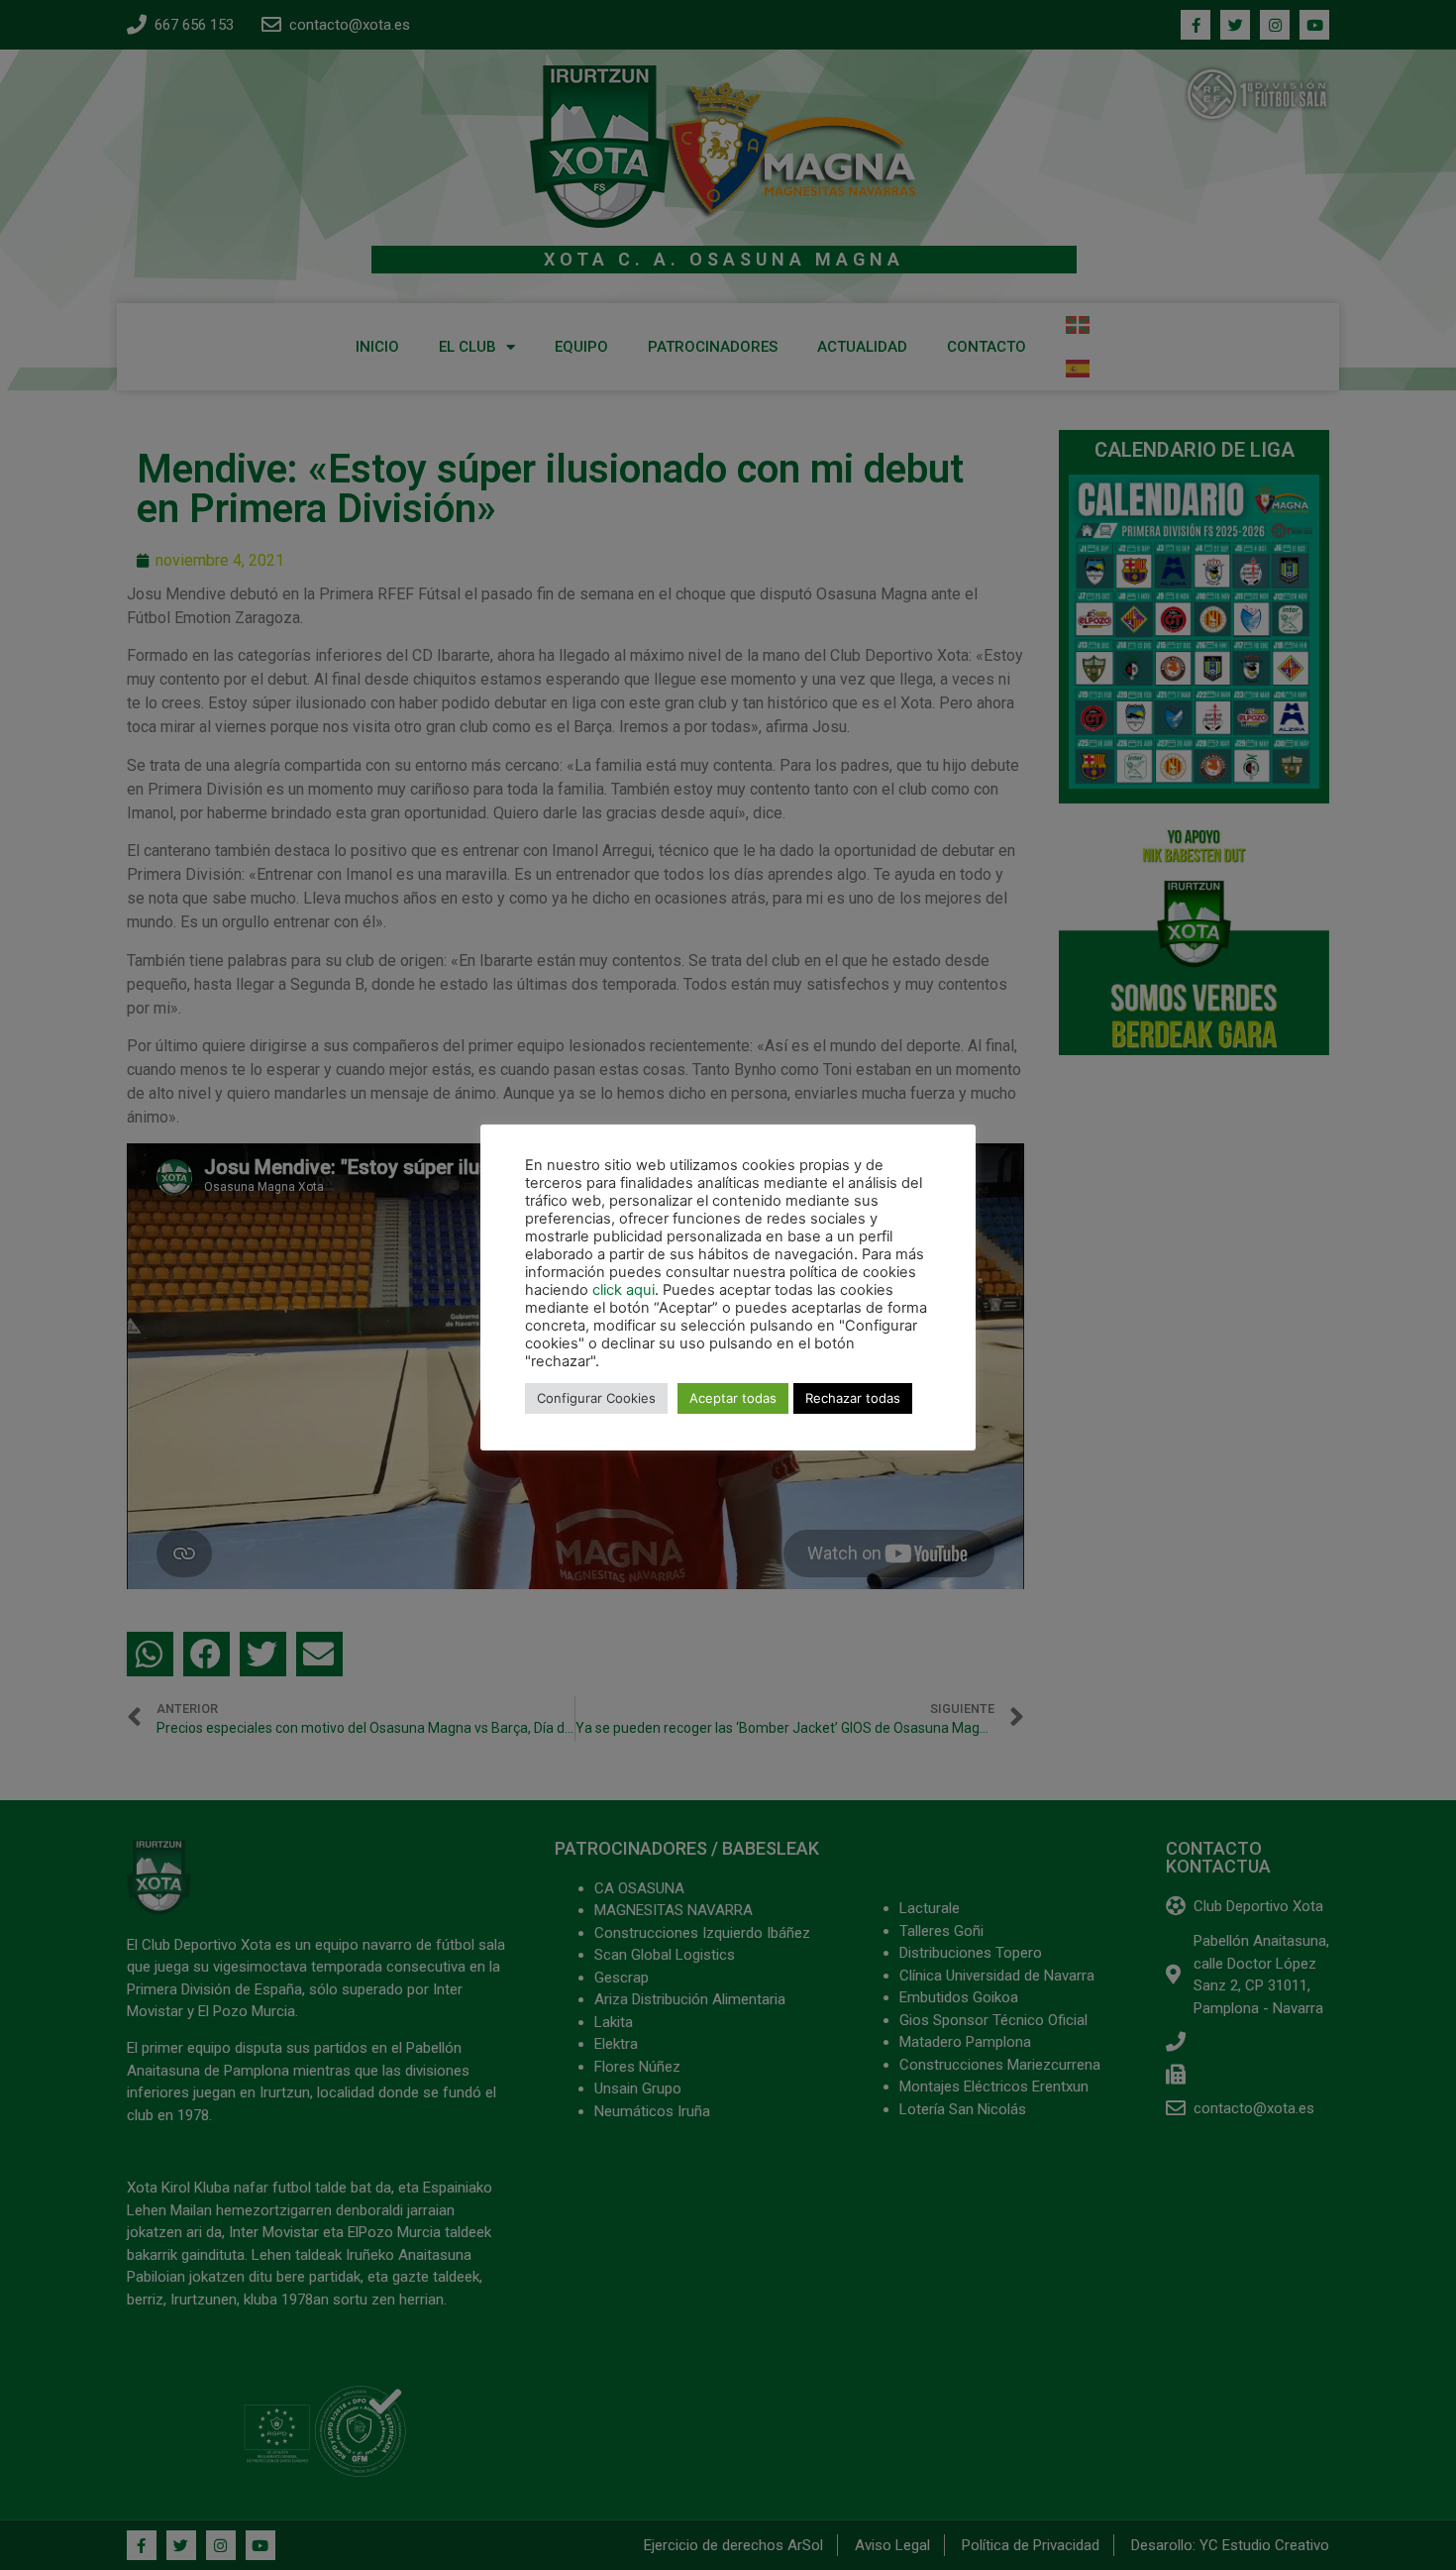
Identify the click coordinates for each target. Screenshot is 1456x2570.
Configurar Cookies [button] (596, 1398)
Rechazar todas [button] (853, 1398)
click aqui (624, 1290)
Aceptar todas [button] (733, 1398)
